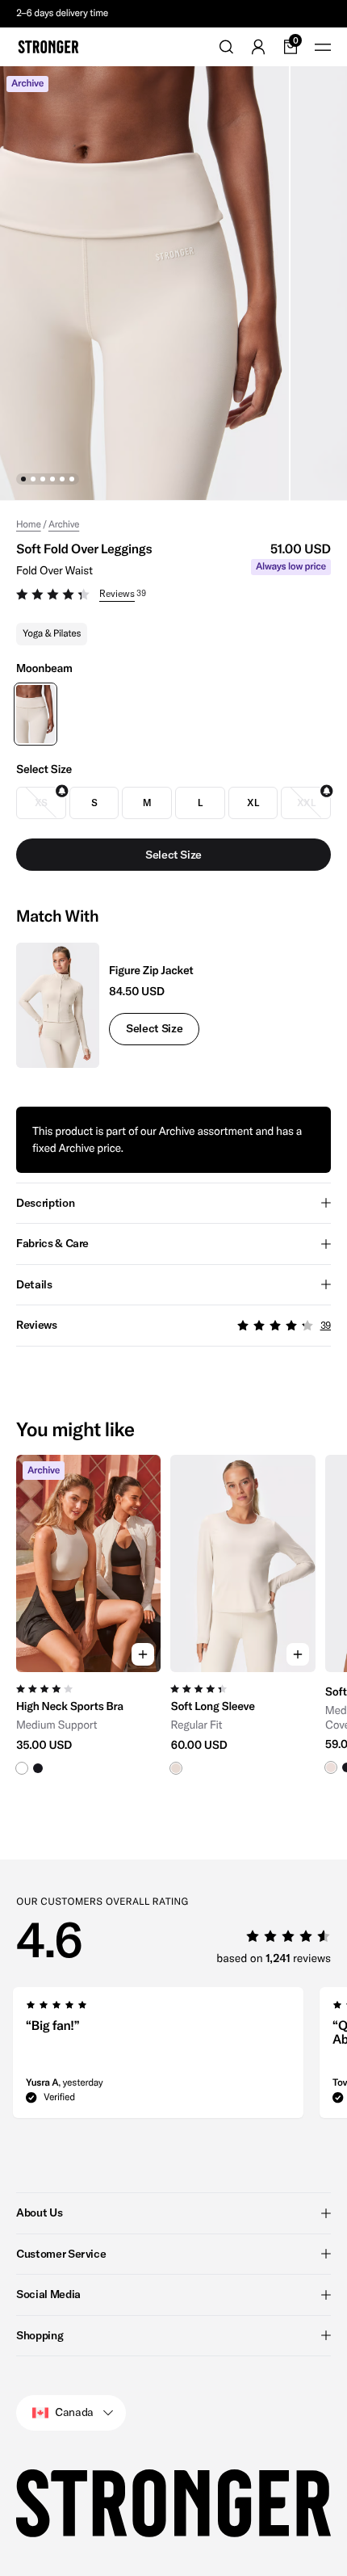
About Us (39, 2213)
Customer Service (61, 2254)
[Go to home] (48, 47)
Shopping (40, 2335)
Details (34, 1284)
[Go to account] (258, 47)
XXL (306, 803)
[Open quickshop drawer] (143, 1654)
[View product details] (88, 1723)
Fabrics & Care (52, 1243)
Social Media (48, 2294)
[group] (88, 1622)
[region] (173, 1622)
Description (45, 1203)
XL (253, 803)
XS (41, 803)
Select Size (154, 1028)
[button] (173, 596)
